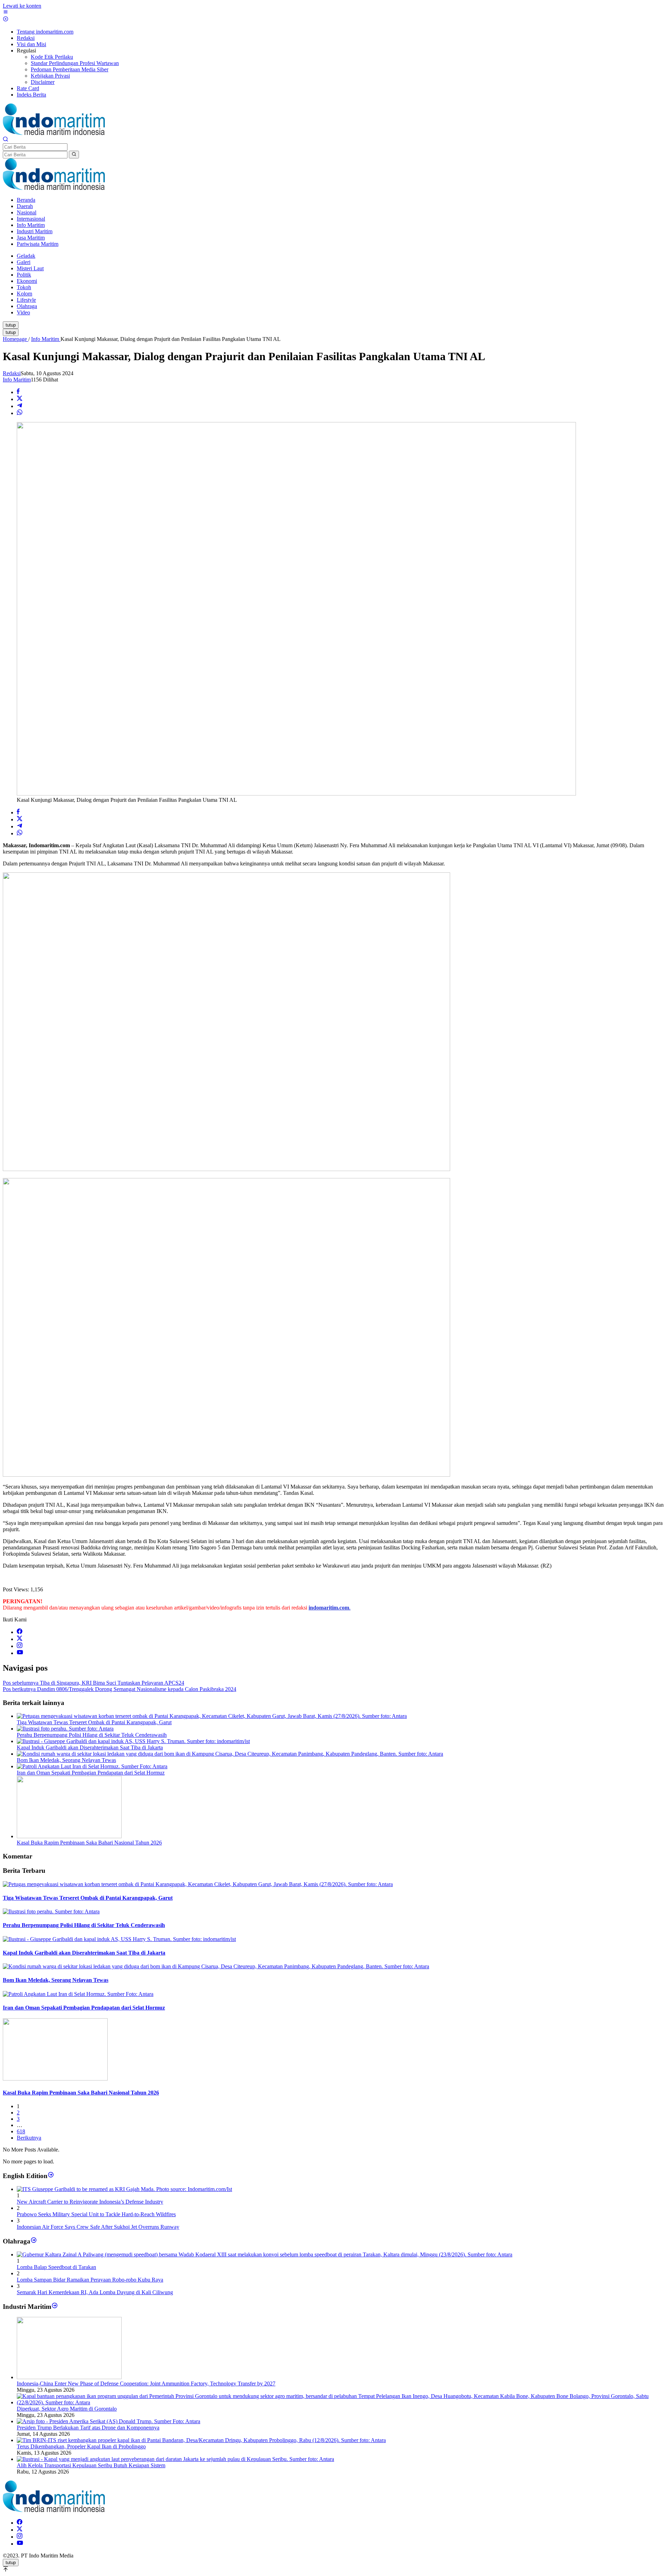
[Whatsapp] (20, 413)
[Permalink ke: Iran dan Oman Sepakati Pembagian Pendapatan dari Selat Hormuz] (92, 1766)
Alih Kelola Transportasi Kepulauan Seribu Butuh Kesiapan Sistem (91, 2465)
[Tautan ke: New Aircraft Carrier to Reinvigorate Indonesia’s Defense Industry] (124, 2189)
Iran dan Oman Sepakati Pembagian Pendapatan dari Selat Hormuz (91, 1773)
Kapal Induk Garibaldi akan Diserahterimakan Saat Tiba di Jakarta (90, 1747)
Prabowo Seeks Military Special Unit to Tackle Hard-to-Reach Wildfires (96, 2214)
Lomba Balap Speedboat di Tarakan (56, 2267)
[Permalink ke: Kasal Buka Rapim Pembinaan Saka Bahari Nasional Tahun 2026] (69, 1836)
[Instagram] (20, 1646)
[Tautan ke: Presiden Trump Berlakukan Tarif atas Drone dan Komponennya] (109, 2421)
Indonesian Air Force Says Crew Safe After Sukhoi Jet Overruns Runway (98, 2227)
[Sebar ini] (18, 392)
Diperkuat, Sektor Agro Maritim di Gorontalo (67, 2409)
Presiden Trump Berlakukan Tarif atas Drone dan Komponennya (88, 2428)
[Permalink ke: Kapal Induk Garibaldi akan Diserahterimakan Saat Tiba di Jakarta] (133, 1741)
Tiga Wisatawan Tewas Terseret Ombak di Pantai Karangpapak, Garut (94, 1722)
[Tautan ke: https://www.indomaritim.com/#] (34, 2241)
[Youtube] (20, 1653)
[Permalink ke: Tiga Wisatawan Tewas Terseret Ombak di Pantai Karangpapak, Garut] (212, 1716)
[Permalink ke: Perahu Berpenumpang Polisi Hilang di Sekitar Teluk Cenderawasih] (65, 1729)
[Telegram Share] (20, 406)
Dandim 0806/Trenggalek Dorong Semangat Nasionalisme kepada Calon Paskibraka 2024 (120, 1689)
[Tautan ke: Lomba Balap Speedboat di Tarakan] (265, 2254)
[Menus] (6, 13)
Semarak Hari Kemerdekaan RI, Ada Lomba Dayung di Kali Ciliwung (95, 2292)
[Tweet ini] (20, 399)
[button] (74, 155)
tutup (11, 325)
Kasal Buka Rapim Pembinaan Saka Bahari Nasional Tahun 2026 (89, 1843)
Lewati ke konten (22, 6)
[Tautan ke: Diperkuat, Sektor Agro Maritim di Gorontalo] (342, 2402)
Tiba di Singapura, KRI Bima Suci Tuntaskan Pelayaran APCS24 (93, 1683)
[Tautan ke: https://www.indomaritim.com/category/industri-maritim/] (55, 2307)
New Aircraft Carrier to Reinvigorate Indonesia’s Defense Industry (90, 2202)
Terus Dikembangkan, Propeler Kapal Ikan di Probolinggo (81, 2446)
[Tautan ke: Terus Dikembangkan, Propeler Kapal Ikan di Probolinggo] (201, 2440)
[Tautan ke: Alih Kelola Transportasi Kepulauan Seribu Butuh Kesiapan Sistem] (175, 2459)
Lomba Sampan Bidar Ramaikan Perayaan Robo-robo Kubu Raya (90, 2280)
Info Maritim (17, 380)
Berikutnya (29, 2138)
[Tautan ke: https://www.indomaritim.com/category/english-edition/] (51, 2175)
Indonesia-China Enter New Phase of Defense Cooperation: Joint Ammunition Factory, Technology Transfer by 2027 (146, 2384)
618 (21, 2131)
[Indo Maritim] (54, 133)
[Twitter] (20, 1639)
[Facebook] (20, 1632)
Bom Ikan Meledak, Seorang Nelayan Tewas (66, 1760)
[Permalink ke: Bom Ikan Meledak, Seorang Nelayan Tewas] (230, 1754)
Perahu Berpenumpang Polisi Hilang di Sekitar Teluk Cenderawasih (92, 1735)
